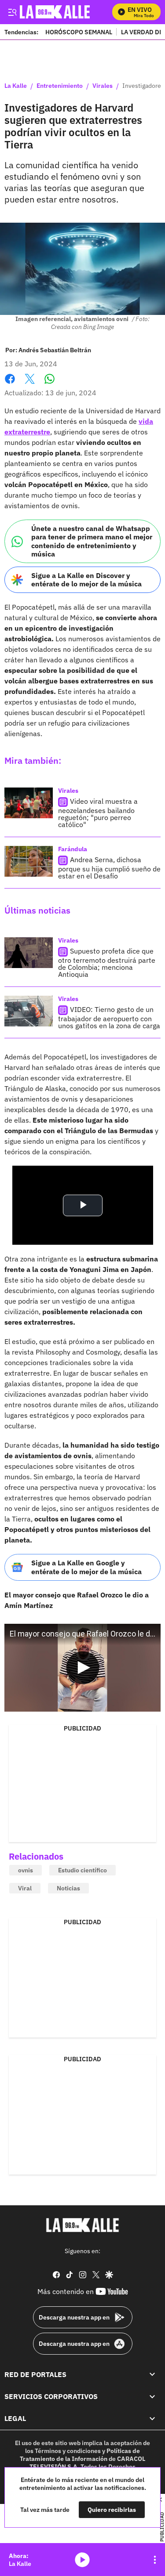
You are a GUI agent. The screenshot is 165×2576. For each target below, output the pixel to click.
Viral (25, 1888)
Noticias (68, 1888)
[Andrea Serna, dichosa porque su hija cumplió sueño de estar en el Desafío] (29, 861)
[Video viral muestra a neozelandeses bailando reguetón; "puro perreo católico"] (29, 803)
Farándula (73, 849)
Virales (103, 86)
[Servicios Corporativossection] (152, 2396)
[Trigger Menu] (12, 12)
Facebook (10, 384)
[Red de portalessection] (152, 2374)
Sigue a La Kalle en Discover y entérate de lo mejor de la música (86, 580)
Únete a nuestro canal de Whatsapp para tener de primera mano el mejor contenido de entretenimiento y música (92, 541)
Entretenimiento (60, 86)
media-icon (82, 2560)
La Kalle (16, 86)
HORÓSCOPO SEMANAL (79, 32)
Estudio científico (82, 1870)
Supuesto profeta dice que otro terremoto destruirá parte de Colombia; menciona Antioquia (107, 963)
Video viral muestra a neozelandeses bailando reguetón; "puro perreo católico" (98, 813)
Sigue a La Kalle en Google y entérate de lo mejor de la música (86, 1567)
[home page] (83, 2225)
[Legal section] (152, 2419)
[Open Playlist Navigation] (155, 2560)
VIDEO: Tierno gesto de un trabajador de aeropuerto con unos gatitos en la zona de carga (109, 1017)
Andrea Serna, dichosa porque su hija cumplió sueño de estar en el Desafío (109, 868)
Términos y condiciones (68, 2451)
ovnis (26, 1870)
